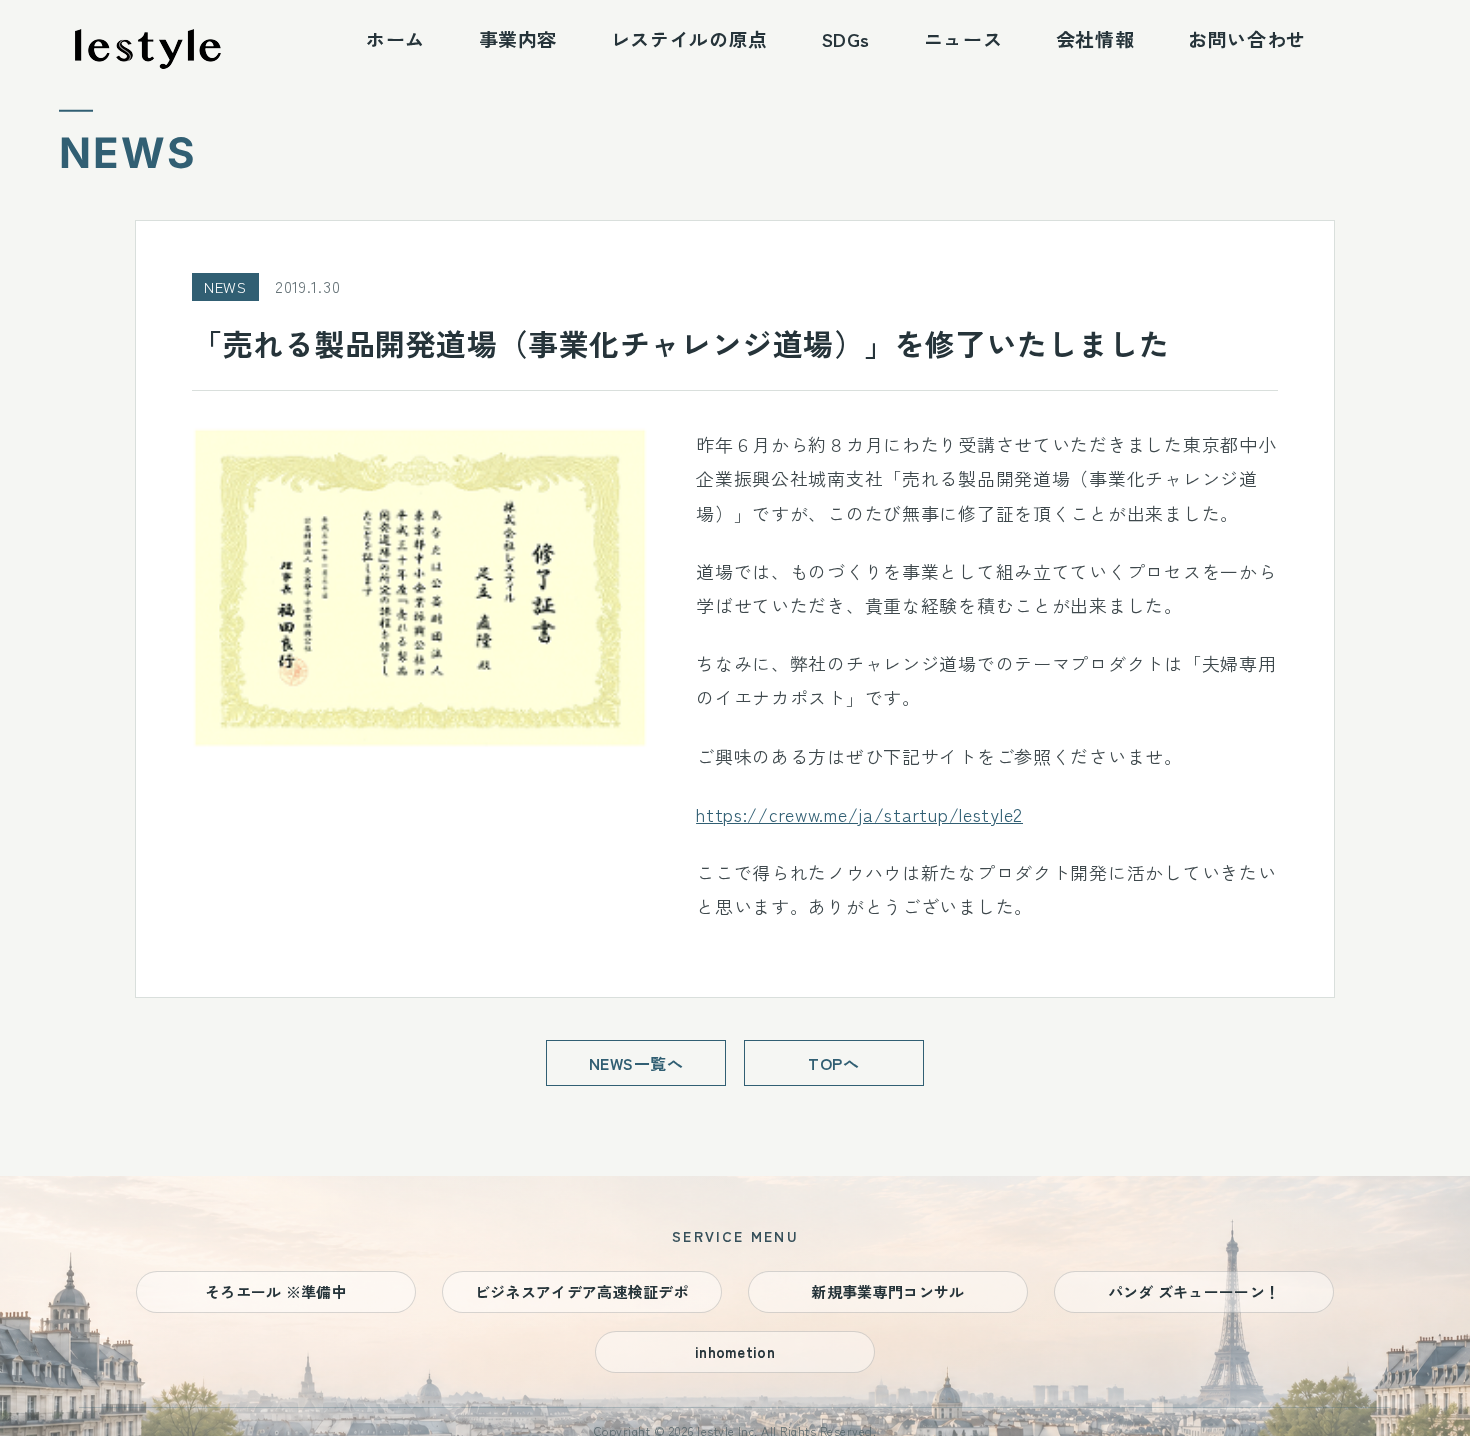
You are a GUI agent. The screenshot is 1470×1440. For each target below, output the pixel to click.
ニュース (963, 38)
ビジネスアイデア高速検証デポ (582, 1291)
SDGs (846, 38)
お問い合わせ (1247, 38)
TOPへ (833, 1063)
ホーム (395, 38)
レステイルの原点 (689, 38)
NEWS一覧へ (636, 1063)
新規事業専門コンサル (887, 1291)
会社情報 (1095, 38)
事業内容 (518, 38)
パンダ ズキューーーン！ (1194, 1291)
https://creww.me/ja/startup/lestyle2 (859, 814)
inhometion (735, 1351)
